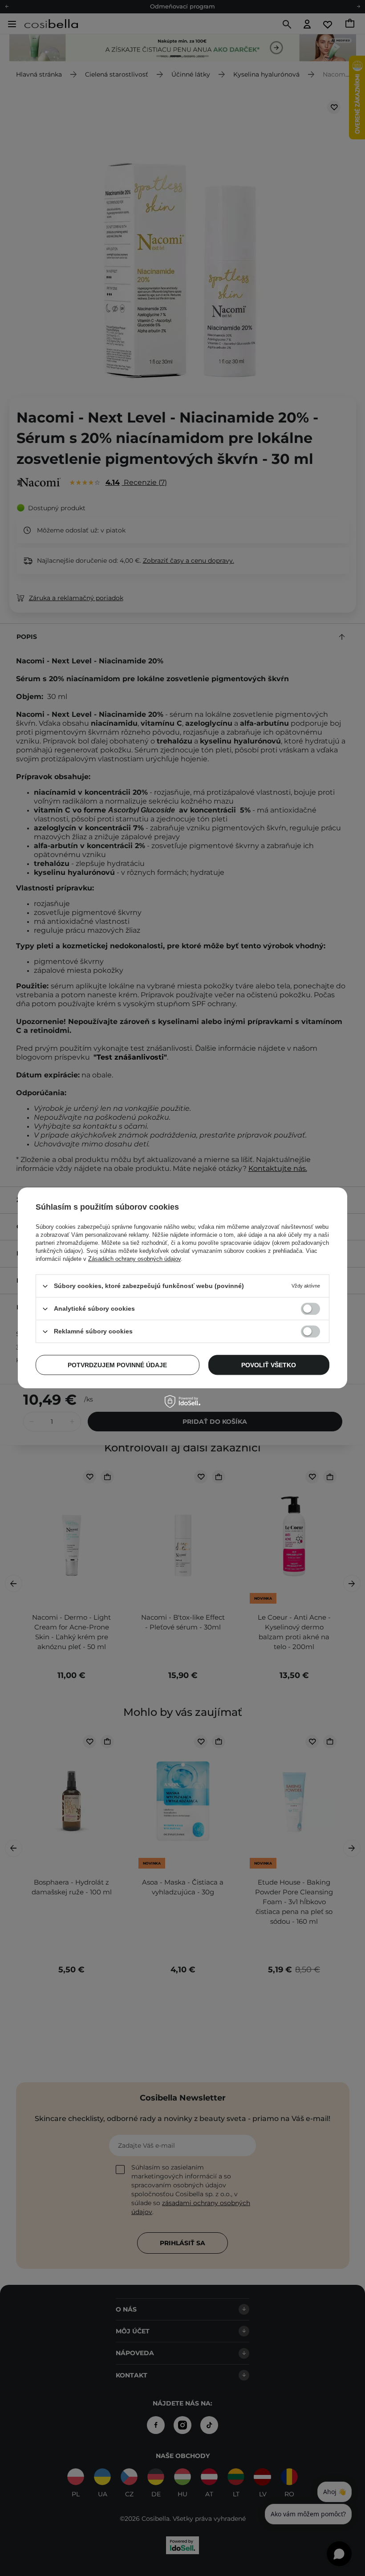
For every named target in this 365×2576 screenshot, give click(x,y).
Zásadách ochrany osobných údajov (134, 1259)
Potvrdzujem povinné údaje (117, 1365)
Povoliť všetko (269, 1365)
